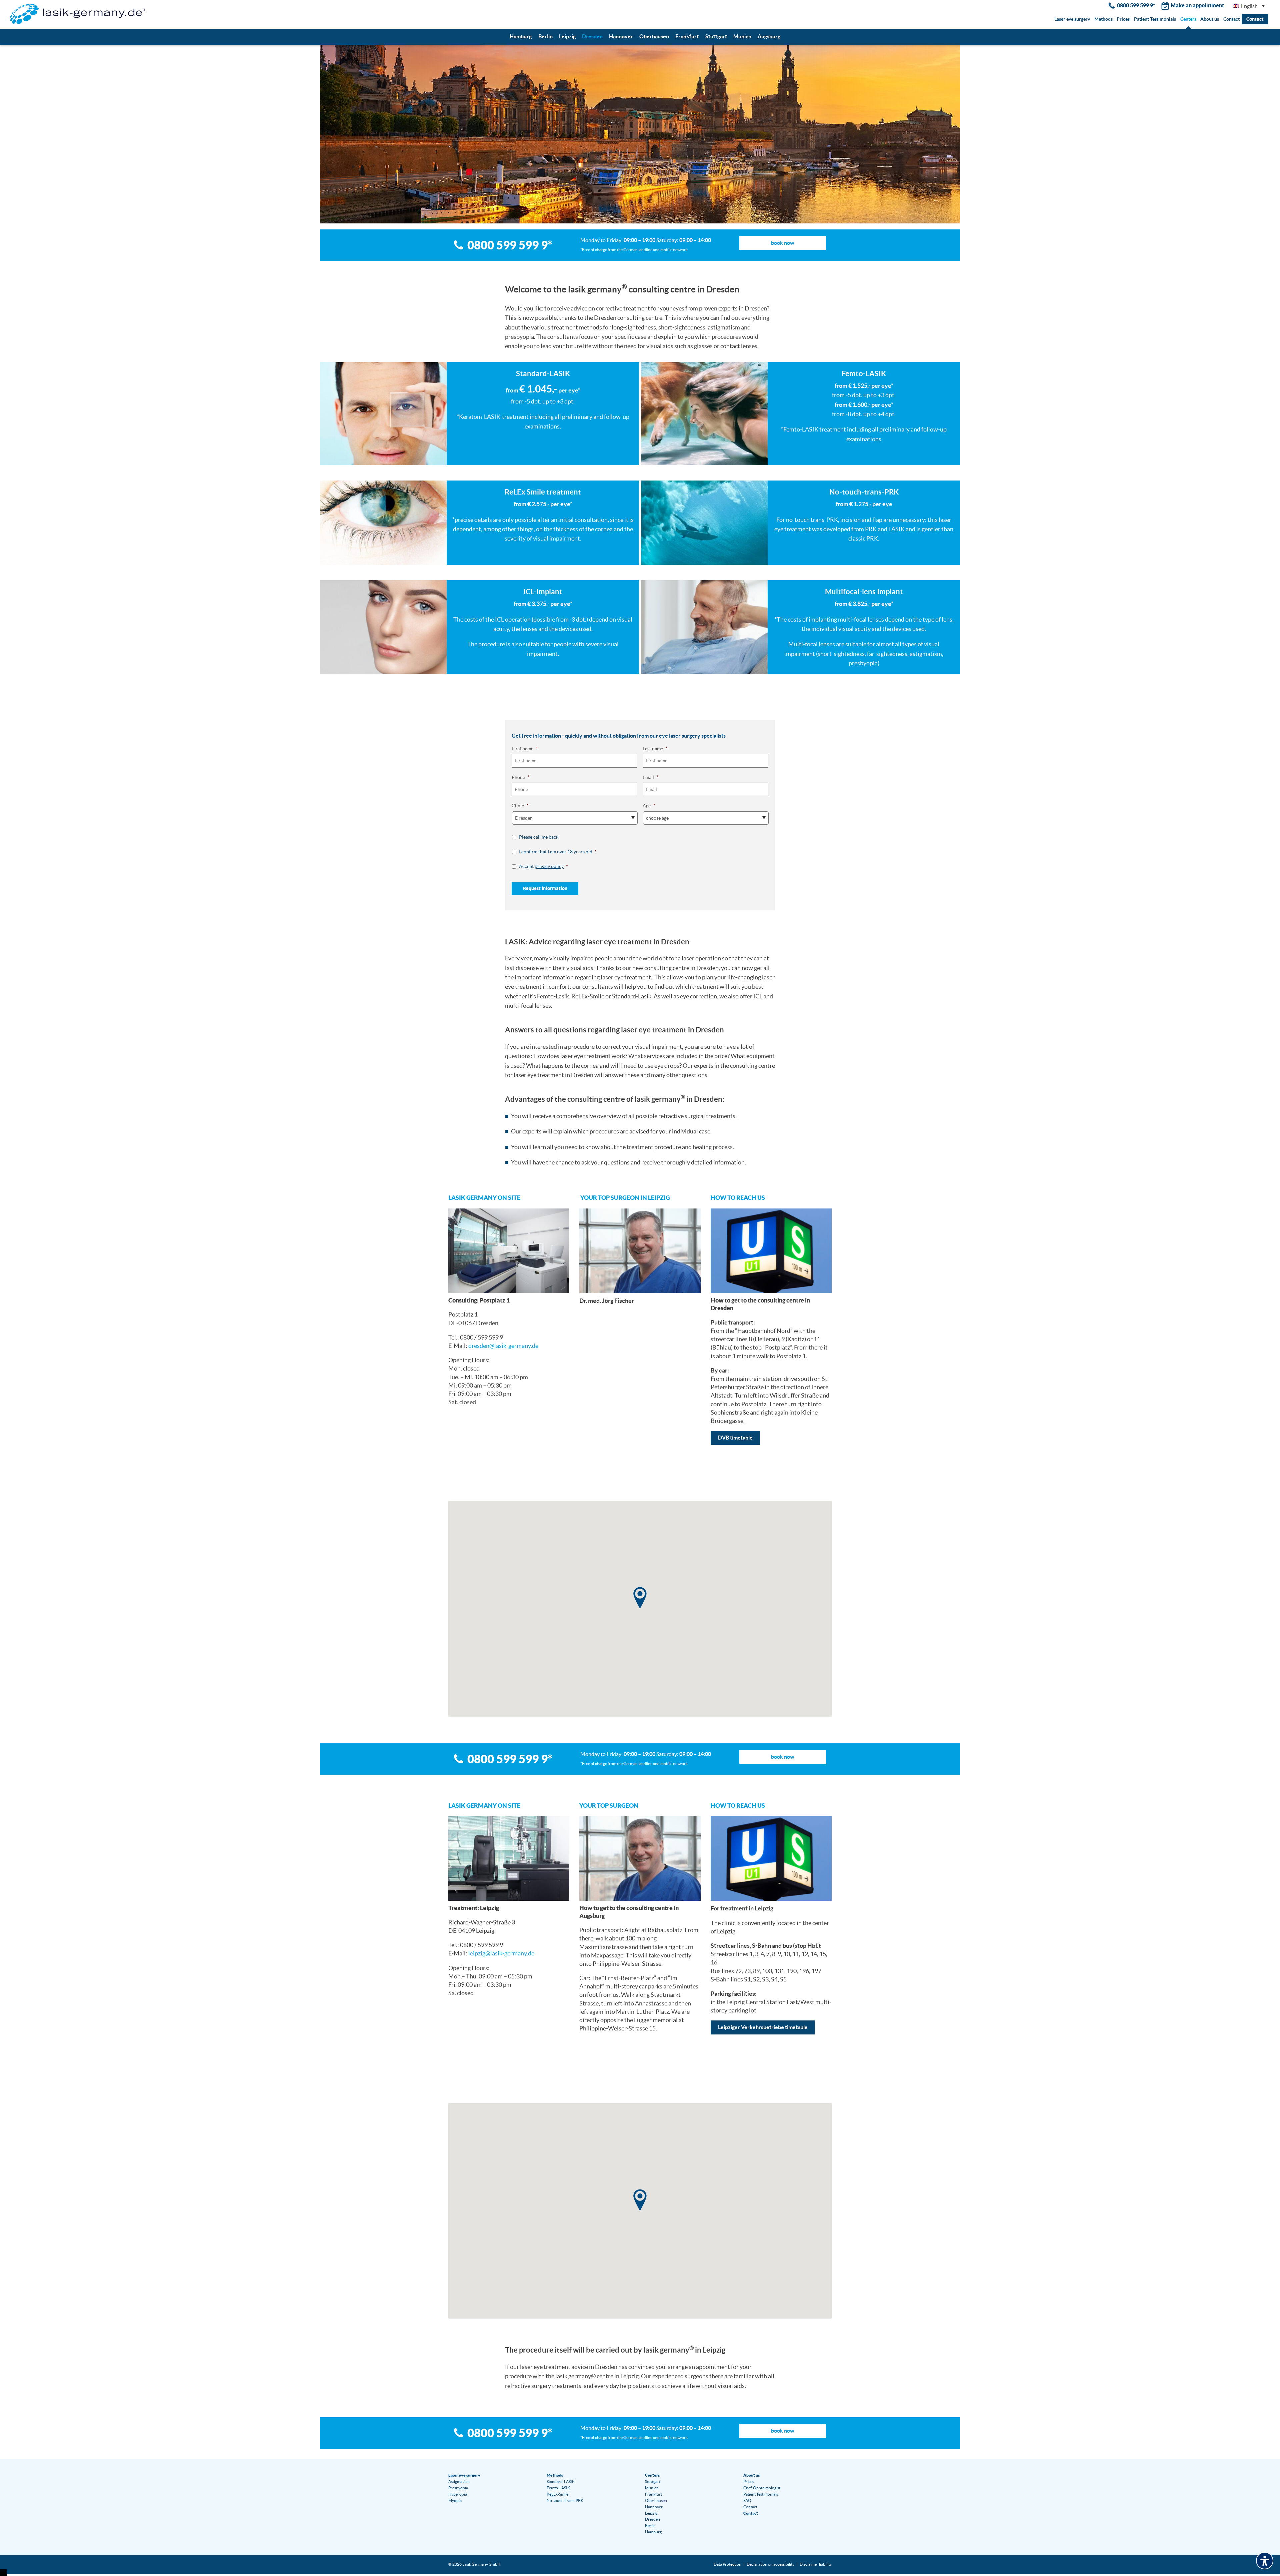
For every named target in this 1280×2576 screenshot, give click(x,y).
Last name (655, 749)
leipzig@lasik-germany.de (501, 1953)
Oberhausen (654, 36)
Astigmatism (459, 2481)
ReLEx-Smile (557, 2494)
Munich (742, 36)
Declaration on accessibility (770, 2564)
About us (1210, 19)
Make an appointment (1197, 5)
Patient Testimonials (1155, 19)
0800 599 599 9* (1136, 5)
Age (649, 806)
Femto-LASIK (558, 2488)
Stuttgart (716, 36)
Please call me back (539, 837)
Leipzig (567, 36)
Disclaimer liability (816, 2564)
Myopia (455, 2500)
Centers (1188, 19)
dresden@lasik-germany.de (503, 1346)
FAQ (747, 2500)
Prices (1123, 19)
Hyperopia (458, 2494)
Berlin (545, 36)
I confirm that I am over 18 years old (558, 852)
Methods (1103, 19)
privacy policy (549, 866)
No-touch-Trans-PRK (565, 2500)
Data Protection (727, 2564)
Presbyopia (458, 2488)
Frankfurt (687, 36)
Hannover (621, 36)
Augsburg (769, 36)
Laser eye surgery (1072, 19)
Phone (521, 777)
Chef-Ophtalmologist (762, 2488)
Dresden (592, 36)
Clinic (520, 806)
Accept (543, 866)
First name (525, 749)
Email (651, 777)
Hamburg (521, 36)
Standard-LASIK (561, 2481)
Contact (1231, 19)
